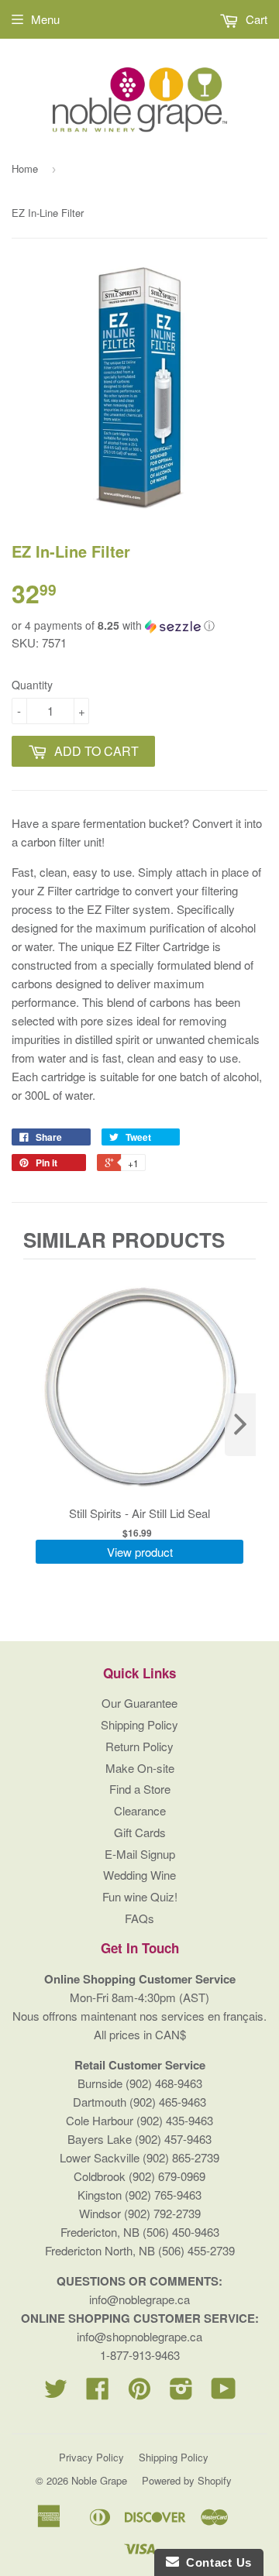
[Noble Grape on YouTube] (224, 2393)
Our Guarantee (139, 1703)
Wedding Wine (139, 1875)
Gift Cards (140, 1832)
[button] (139, 625)
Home (25, 168)
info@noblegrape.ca (139, 2299)
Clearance (140, 1810)
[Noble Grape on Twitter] (56, 2393)
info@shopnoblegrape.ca (139, 2336)
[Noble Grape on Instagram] (181, 2393)
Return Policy (139, 1746)
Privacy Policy (91, 2457)
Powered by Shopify (187, 2480)
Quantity (32, 685)
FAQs (139, 1918)
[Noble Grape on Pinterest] (139, 2393)
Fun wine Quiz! (140, 1896)
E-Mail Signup (140, 1854)
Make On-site (140, 1768)
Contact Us (215, 2562)
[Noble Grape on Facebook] (98, 2393)
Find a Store (140, 1789)
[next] (240, 1425)
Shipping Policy (139, 1724)
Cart (255, 19)
